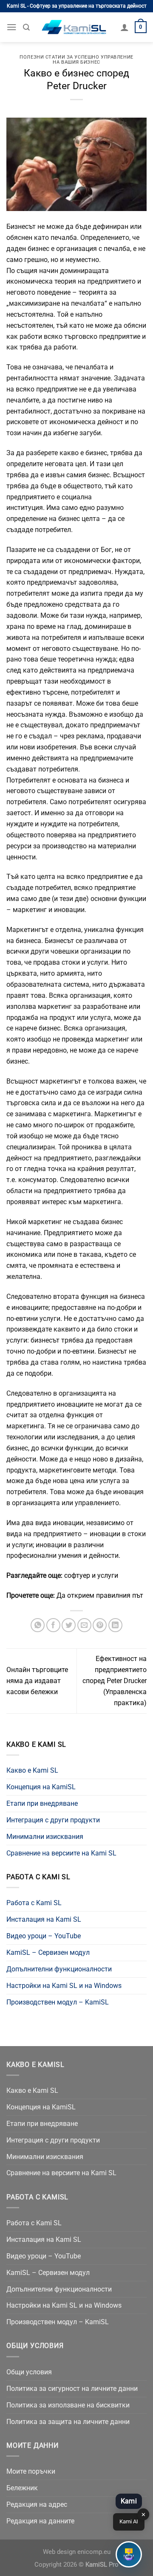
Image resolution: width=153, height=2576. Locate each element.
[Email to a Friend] (84, 1625)
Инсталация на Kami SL (44, 1919)
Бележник (22, 2488)
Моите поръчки (31, 2471)
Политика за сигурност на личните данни (72, 2389)
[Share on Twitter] (69, 1625)
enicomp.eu (94, 2552)
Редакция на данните (40, 2521)
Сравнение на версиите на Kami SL (61, 1853)
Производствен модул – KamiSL (58, 2002)
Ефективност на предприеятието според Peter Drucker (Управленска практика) (115, 1681)
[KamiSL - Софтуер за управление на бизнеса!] (75, 27)
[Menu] (12, 27)
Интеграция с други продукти (53, 1820)
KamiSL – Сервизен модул (48, 1952)
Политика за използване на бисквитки (68, 2405)
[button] (129, 2554)
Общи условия (29, 2372)
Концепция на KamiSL (41, 1787)
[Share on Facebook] (53, 1625)
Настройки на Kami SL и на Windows (64, 1986)
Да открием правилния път (100, 1595)
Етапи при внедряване (42, 1803)
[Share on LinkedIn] (115, 1625)
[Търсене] (26, 27)
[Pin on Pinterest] (100, 1625)
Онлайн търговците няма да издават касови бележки (37, 1681)
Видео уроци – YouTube (44, 1936)
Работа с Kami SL (34, 1903)
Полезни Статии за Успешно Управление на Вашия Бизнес (76, 60)
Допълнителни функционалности (59, 1969)
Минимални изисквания (45, 1837)
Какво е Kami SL (32, 1770)
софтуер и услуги (91, 1575)
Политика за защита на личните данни (68, 2422)
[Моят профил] (125, 27)
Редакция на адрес (37, 2504)
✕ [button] (143, 2515)
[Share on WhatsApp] (38, 1625)
